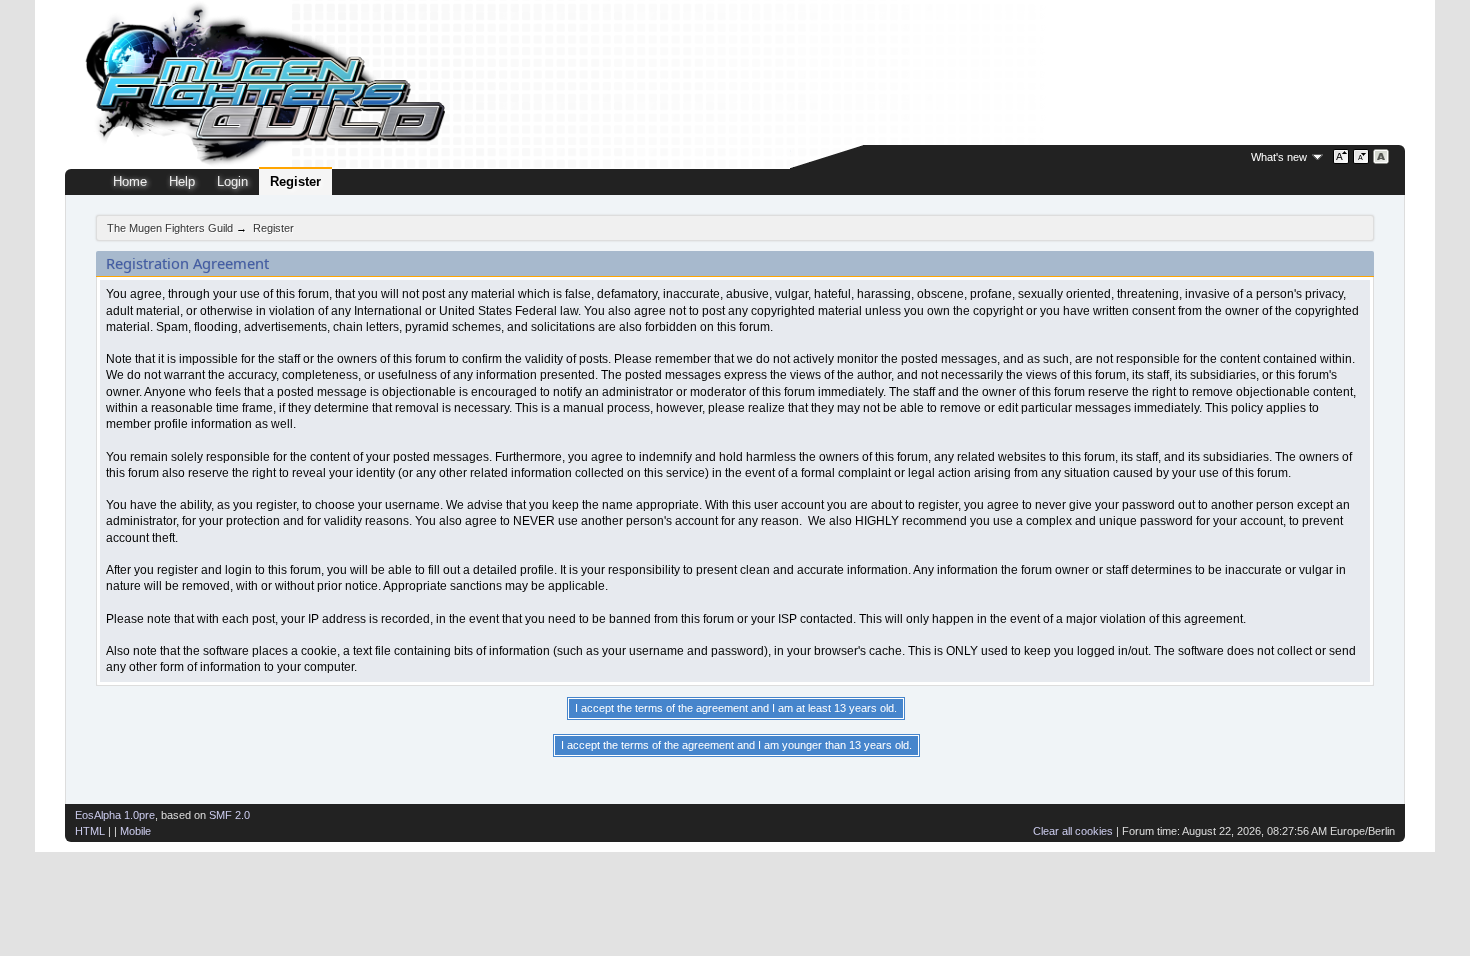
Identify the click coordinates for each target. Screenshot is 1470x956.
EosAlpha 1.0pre (115, 815)
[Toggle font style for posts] (1381, 157)
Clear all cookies (1073, 831)
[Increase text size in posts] (1341, 157)
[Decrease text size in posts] (1361, 157)
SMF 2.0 (229, 815)
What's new (1279, 157)
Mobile (135, 831)
